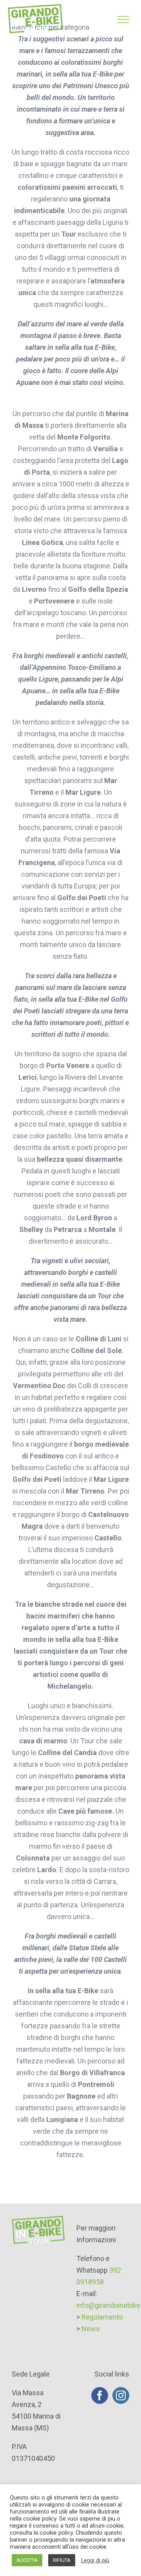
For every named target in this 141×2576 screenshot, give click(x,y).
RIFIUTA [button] (62, 2560)
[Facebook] (100, 2395)
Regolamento (102, 2317)
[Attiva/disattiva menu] (123, 20)
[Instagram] (121, 2395)
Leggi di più (95, 2560)
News (91, 2329)
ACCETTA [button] (27, 2560)
